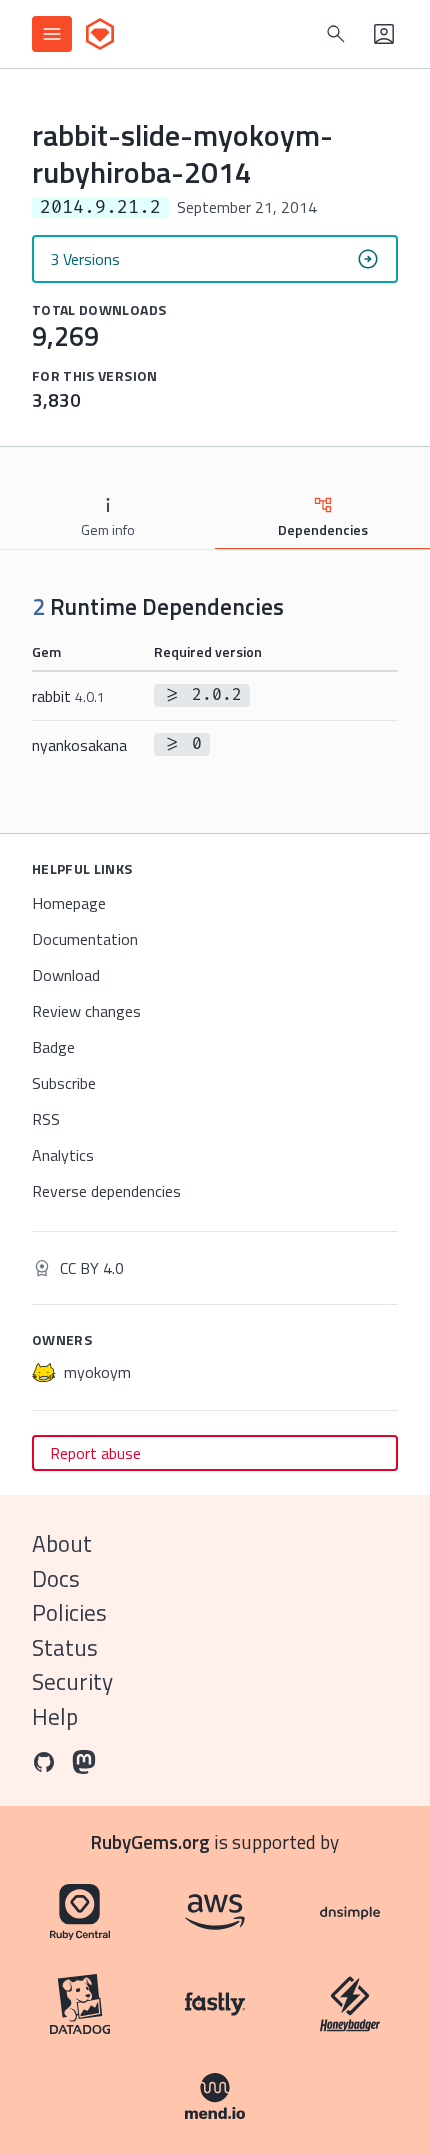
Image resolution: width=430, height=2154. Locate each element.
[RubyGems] (100, 34)
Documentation (85, 939)
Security (72, 1681)
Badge (53, 1047)
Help (55, 1716)
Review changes (86, 1011)
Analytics (63, 1155)
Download (66, 975)
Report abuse (95, 1453)
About (62, 1543)
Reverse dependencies (106, 1191)
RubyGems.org (150, 1841)
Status (65, 1647)
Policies (69, 1612)
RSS (46, 1119)
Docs (56, 1578)
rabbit (68, 696)
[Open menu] (52, 34)
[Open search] (336, 34)
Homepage (69, 903)
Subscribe (64, 1083)
